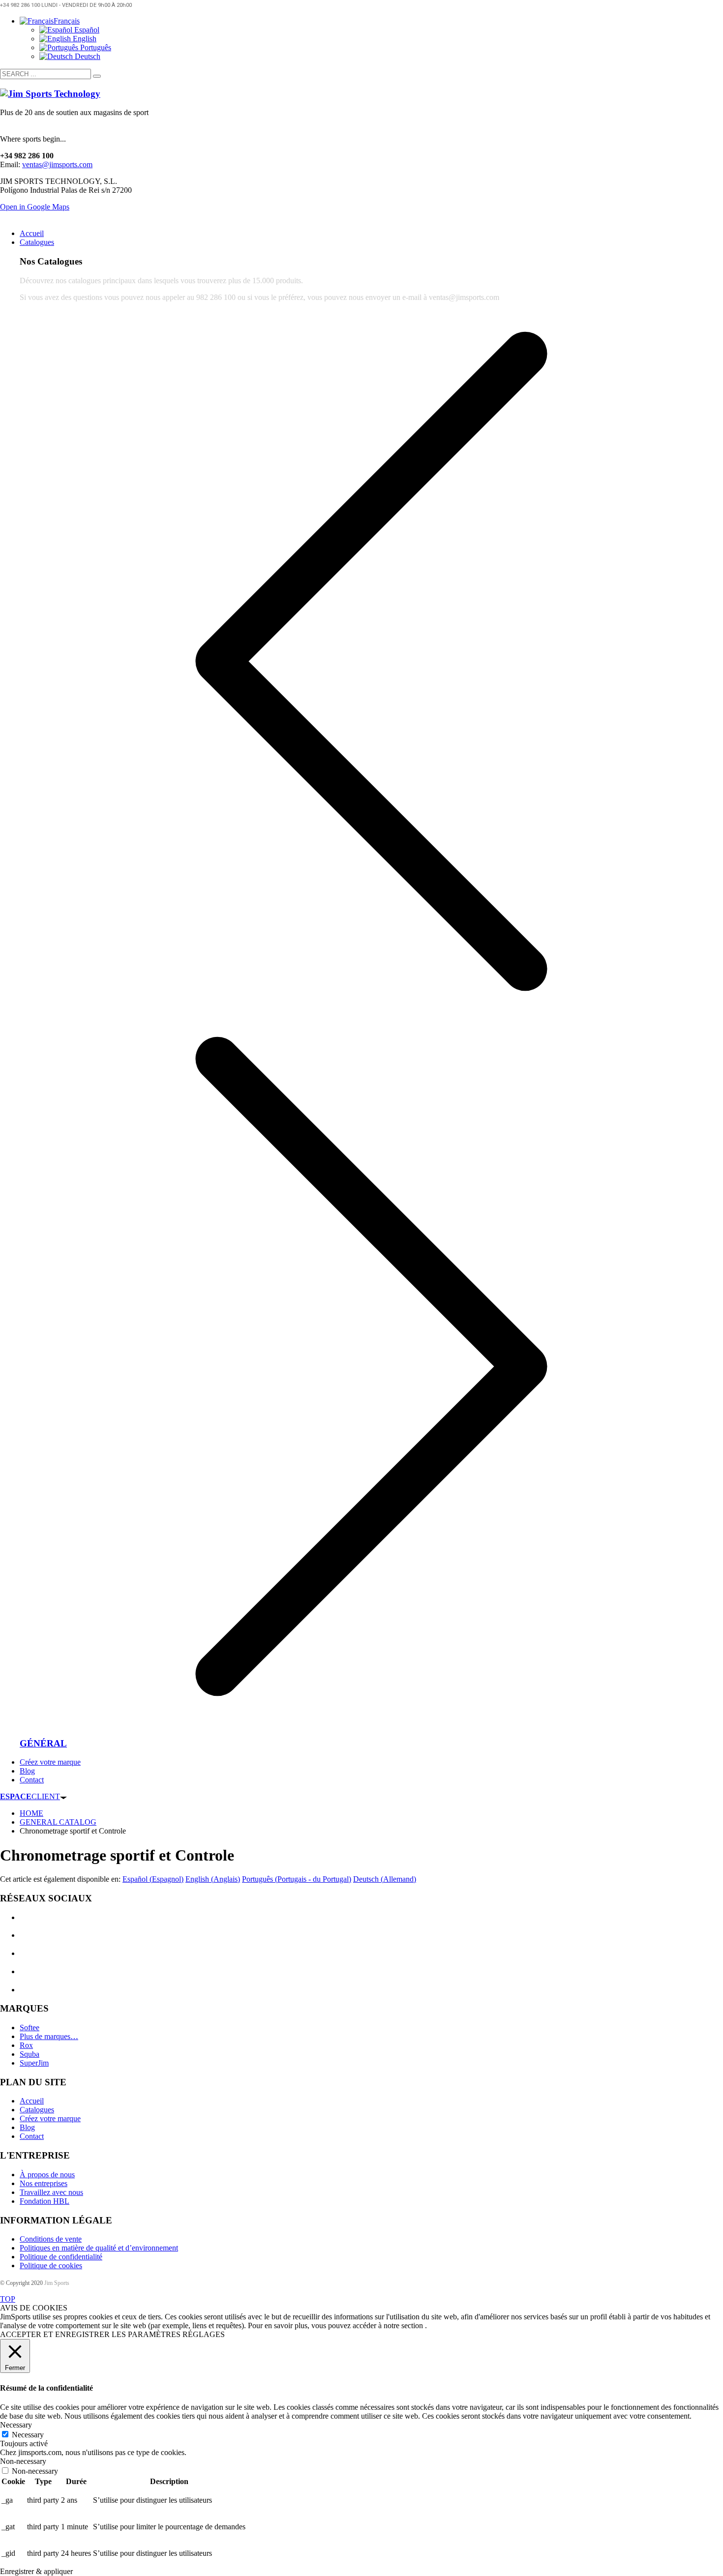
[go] (97, 76)
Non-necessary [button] (23, 2461)
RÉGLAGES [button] (204, 2334)
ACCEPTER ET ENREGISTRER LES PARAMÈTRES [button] (90, 2334)
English (84, 39)
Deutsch (87, 56)
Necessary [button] (16, 2425)
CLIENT (30, 1796)
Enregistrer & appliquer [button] (36, 2571)
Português (95, 47)
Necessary (28, 2435)
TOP (8, 2299)
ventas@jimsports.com (57, 164)
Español (86, 30)
